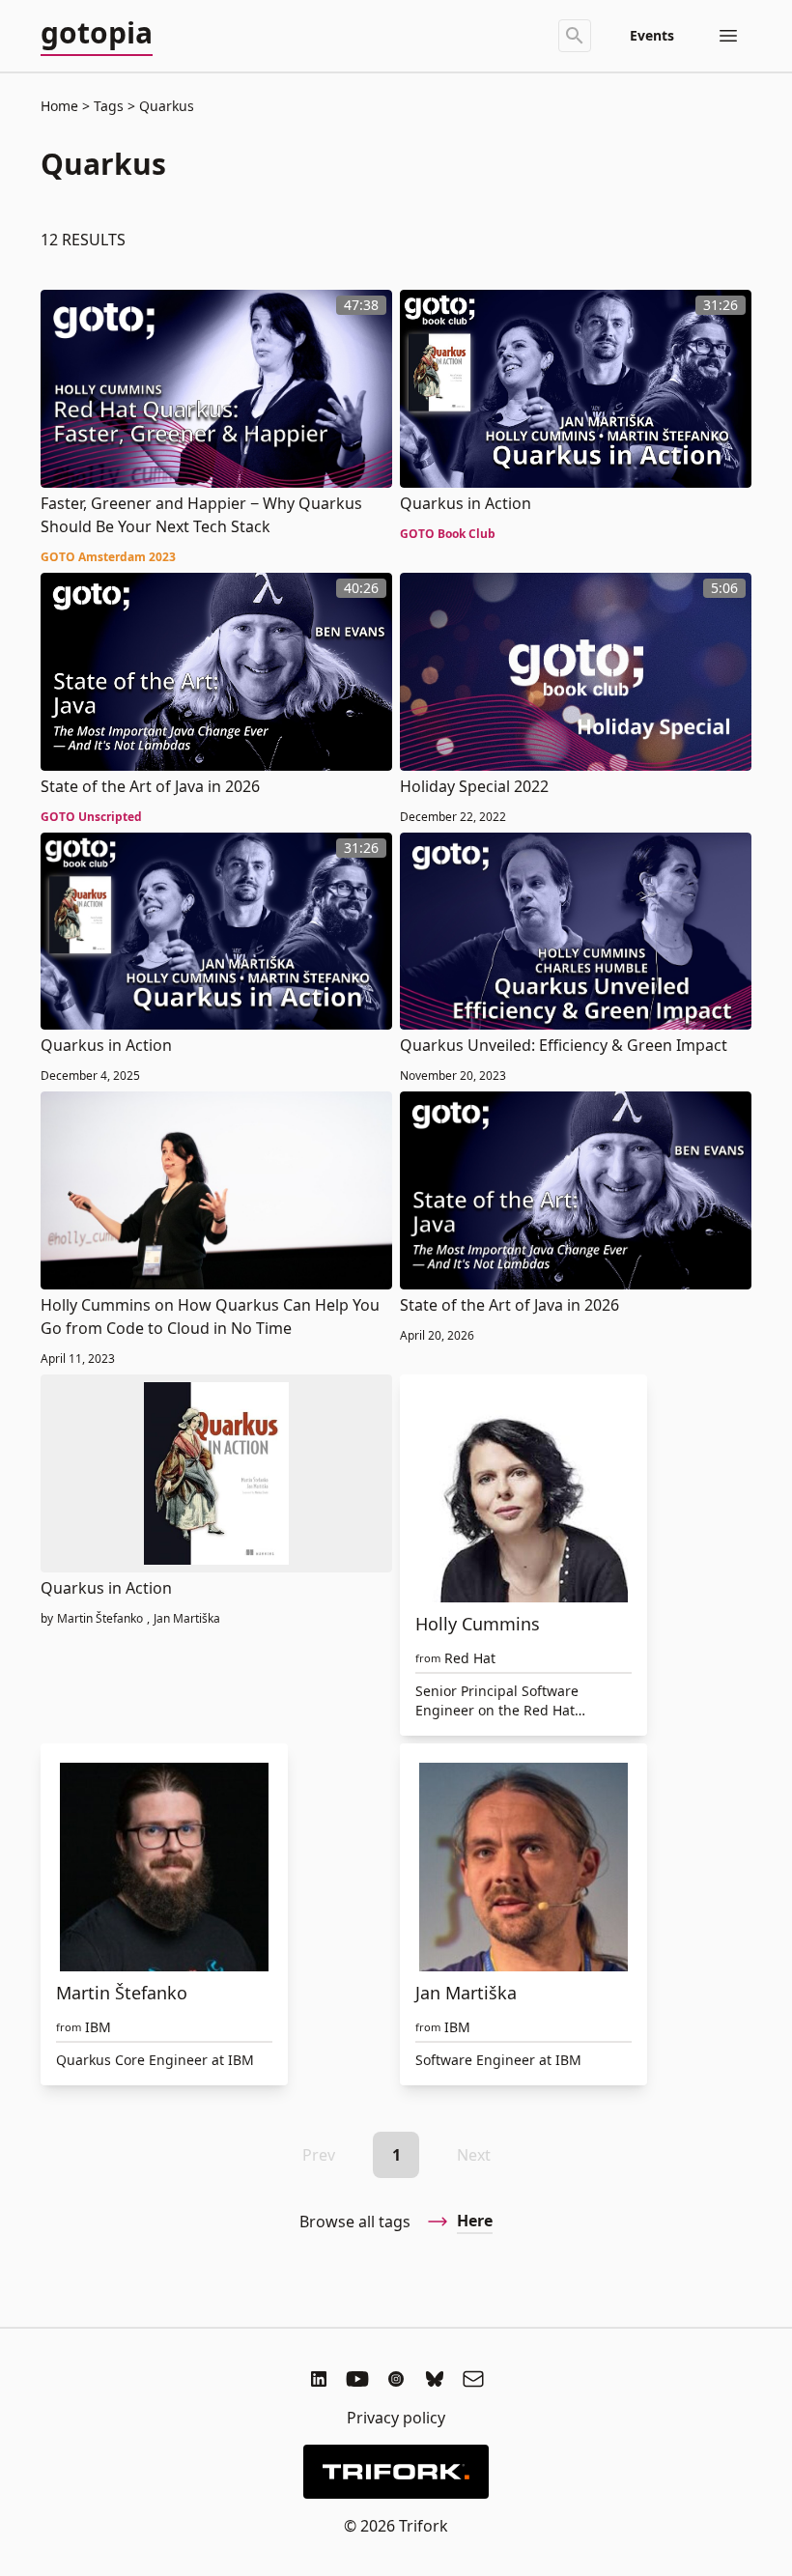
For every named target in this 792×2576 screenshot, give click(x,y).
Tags (109, 106)
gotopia (97, 34)
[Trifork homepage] (396, 2472)
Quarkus (165, 106)
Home (59, 106)
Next (474, 2155)
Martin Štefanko (100, 1619)
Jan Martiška (187, 1619)
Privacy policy (396, 2418)
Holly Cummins (478, 1624)
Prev (319, 2155)
